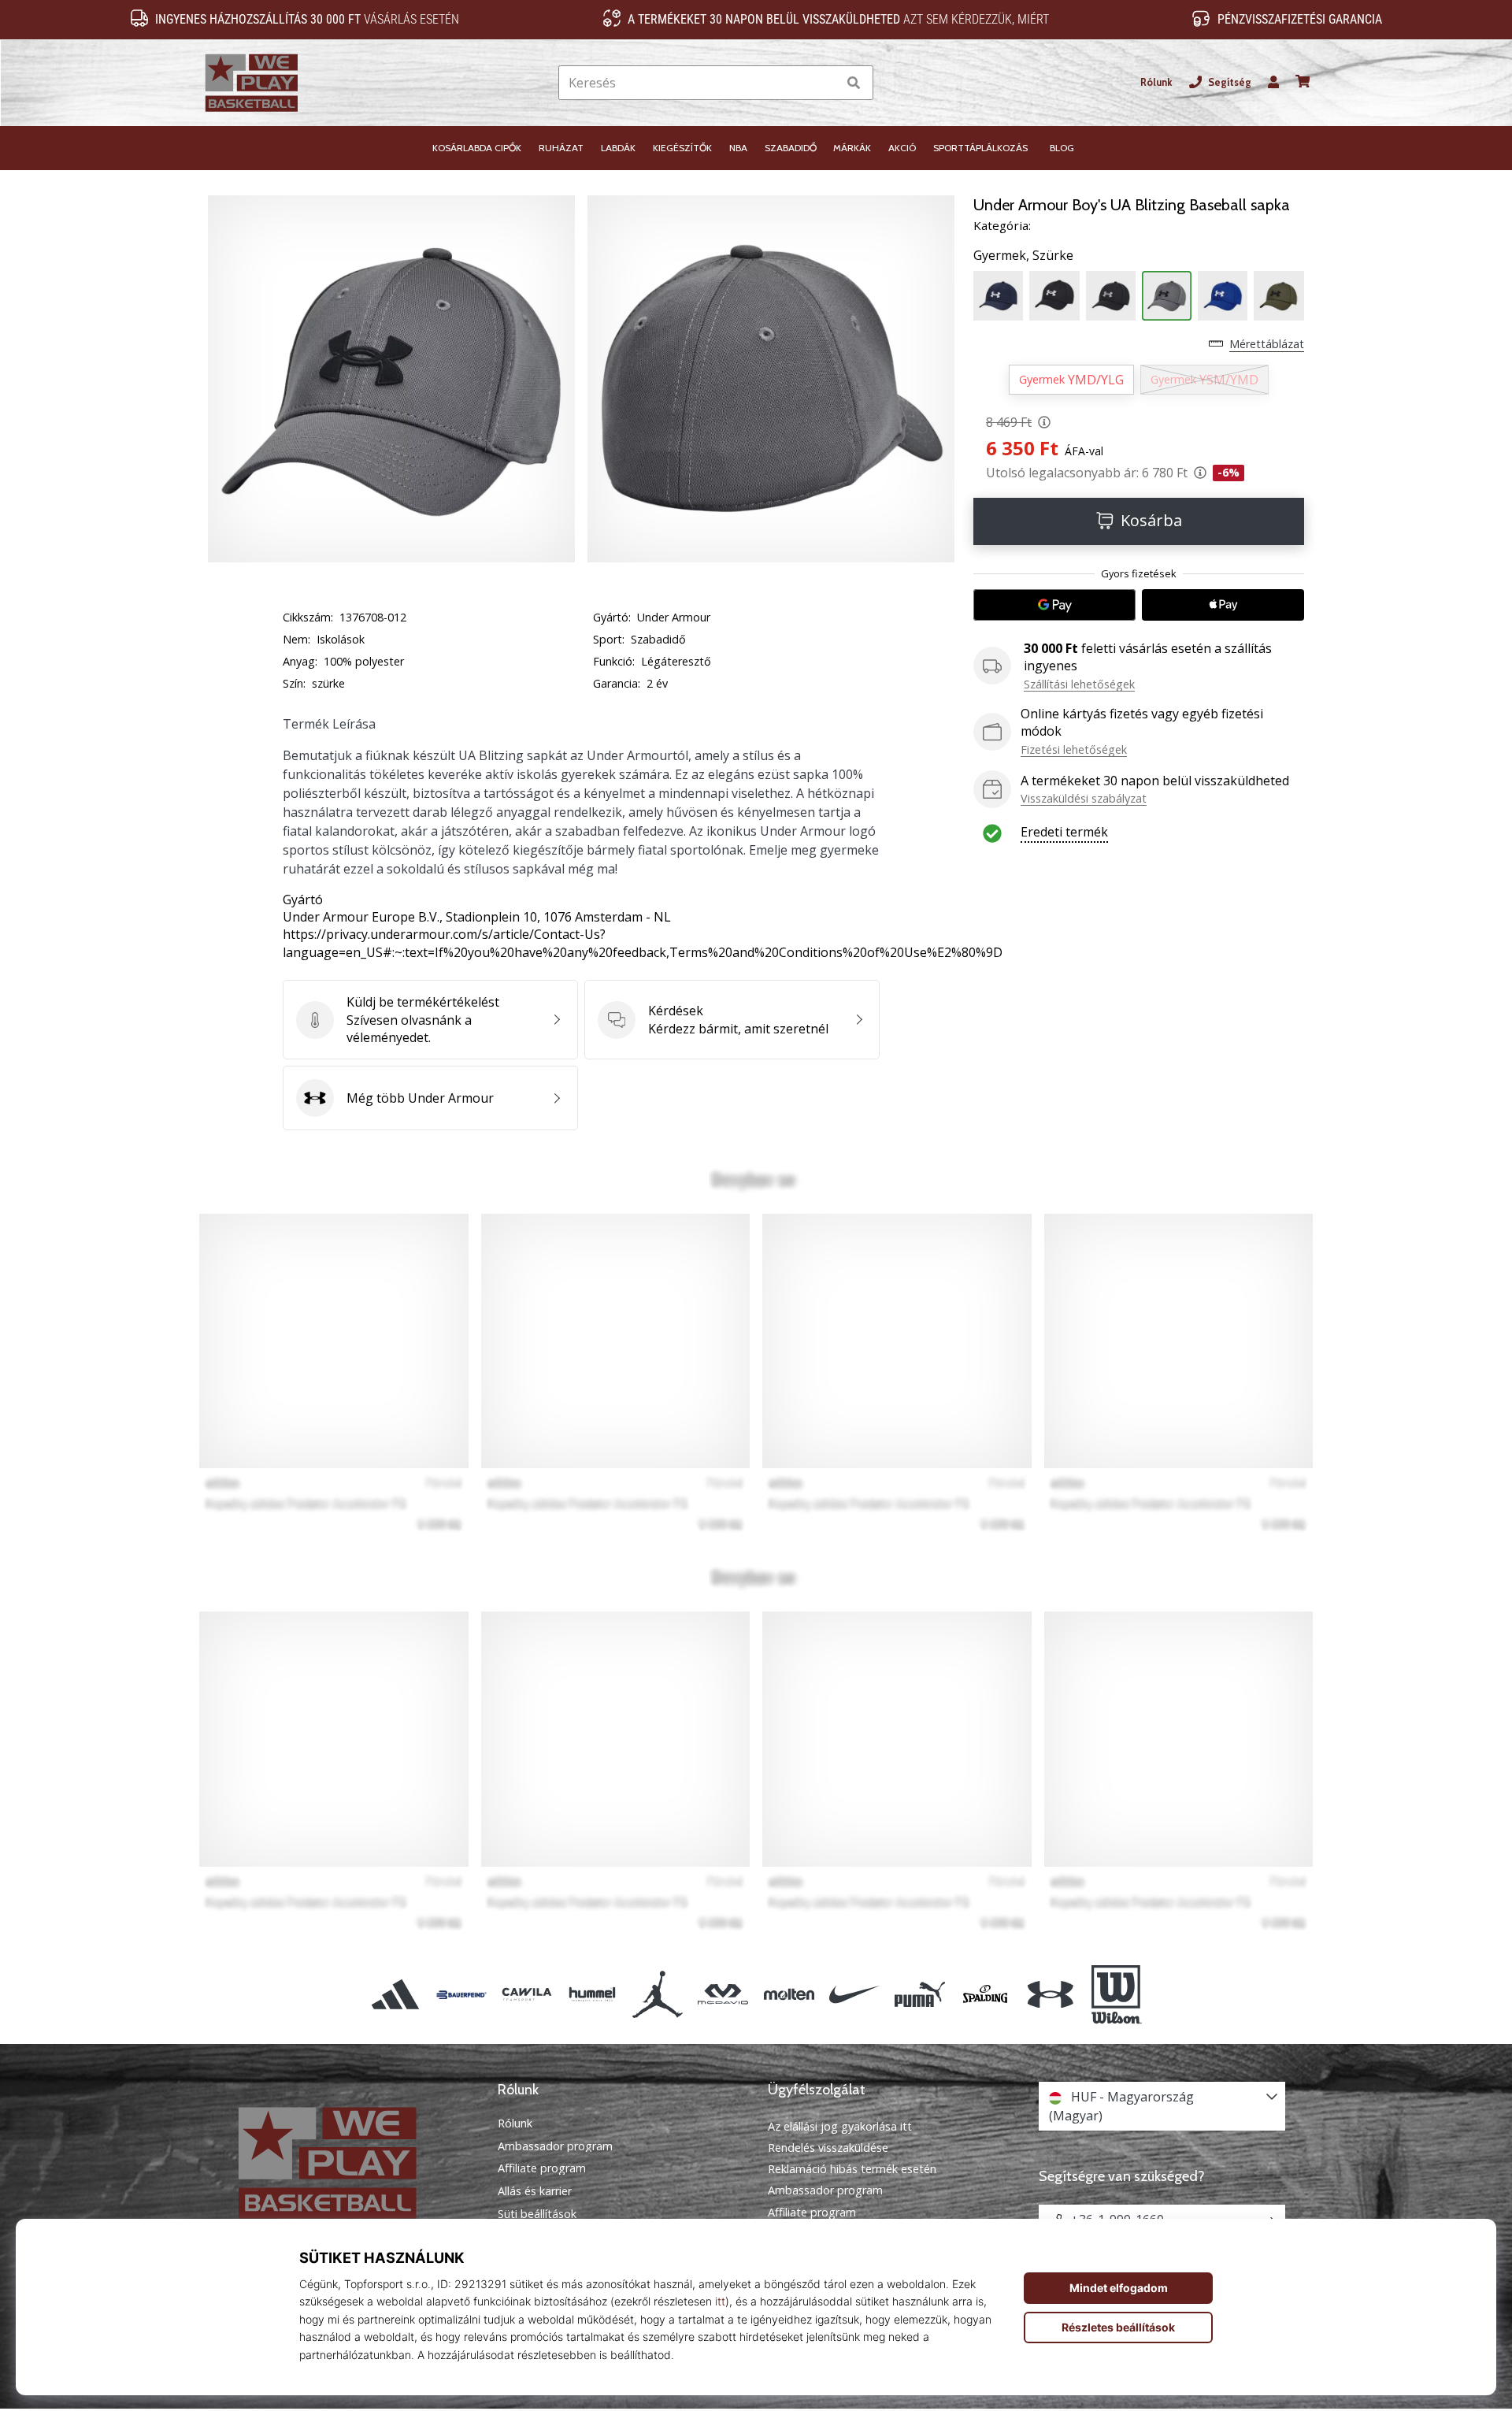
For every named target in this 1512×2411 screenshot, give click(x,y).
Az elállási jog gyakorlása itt (840, 2126)
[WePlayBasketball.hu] (350, 2162)
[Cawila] (526, 1995)
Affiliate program (542, 2168)
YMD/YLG (1071, 380)
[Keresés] (854, 83)
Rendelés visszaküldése (828, 2148)
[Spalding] (986, 1995)
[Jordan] (658, 1995)
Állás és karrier (535, 2191)
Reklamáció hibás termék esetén (852, 2169)
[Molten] (789, 1995)
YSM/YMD (1204, 380)
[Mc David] (723, 1995)
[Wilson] (1116, 1995)
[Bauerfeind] (461, 1995)
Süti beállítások (537, 2214)
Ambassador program (555, 2146)
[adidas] (396, 1995)
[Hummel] (592, 1995)
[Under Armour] (1051, 1995)
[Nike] (854, 1995)
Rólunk (1156, 82)
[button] (825, 83)
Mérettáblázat (1267, 344)
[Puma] (919, 1995)
